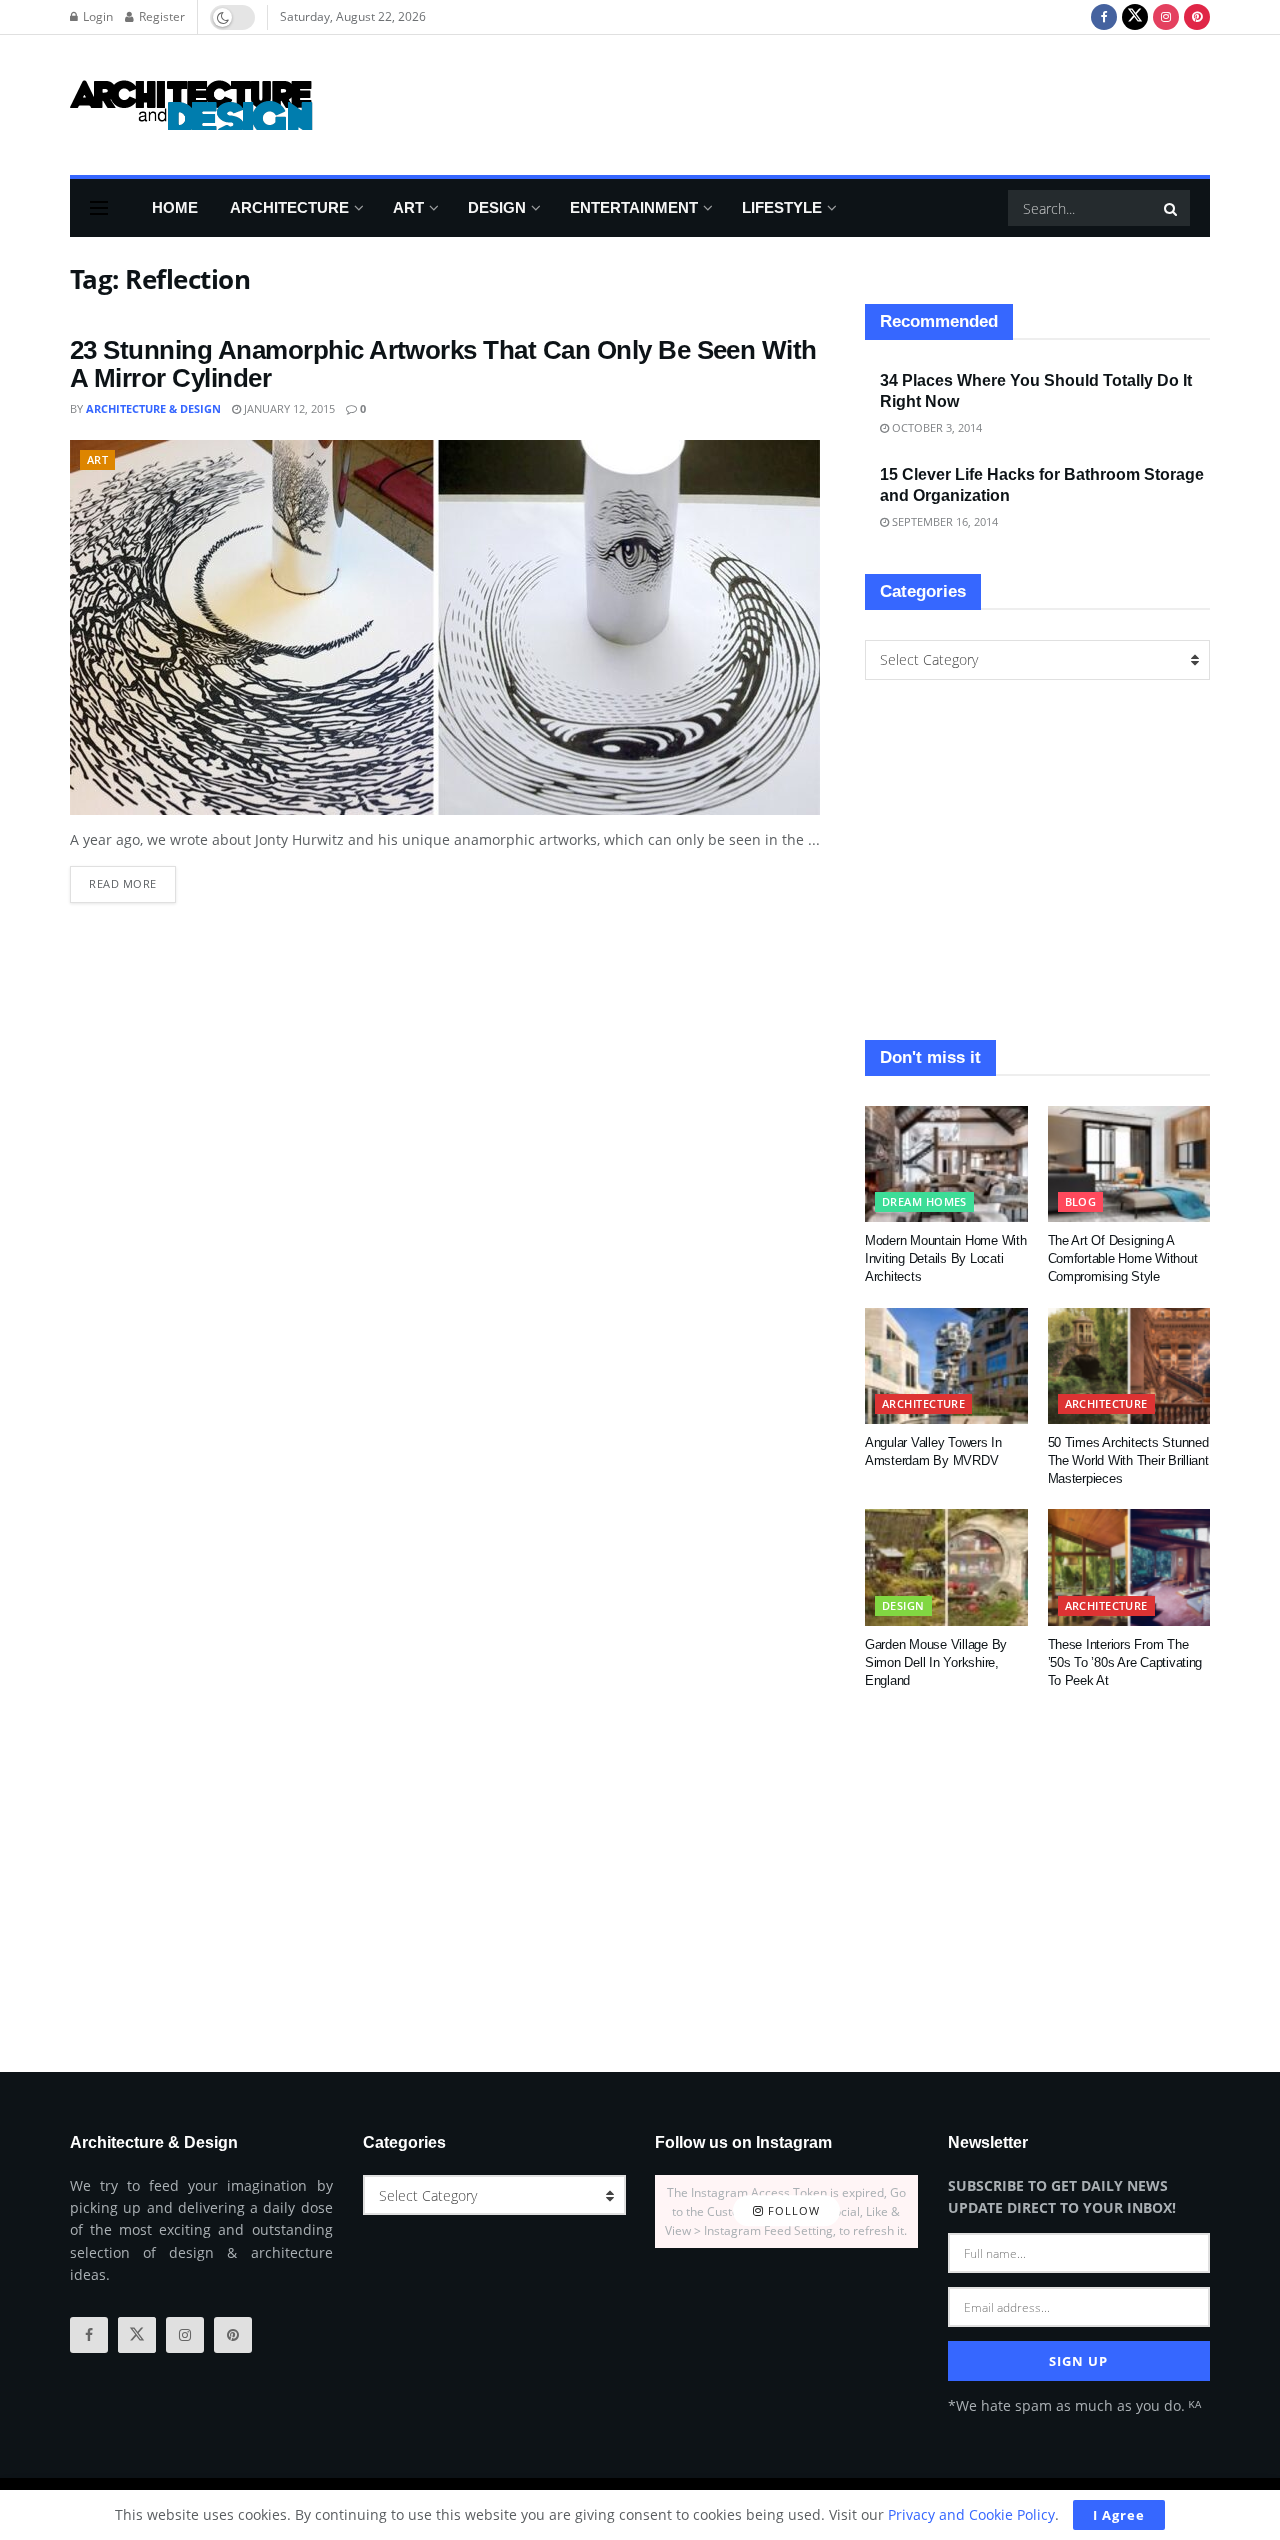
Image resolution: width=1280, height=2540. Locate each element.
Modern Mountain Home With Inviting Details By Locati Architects (946, 1258)
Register (160, 16)
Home (175, 207)
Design (497, 207)
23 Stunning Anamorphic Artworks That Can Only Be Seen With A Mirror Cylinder (443, 364)
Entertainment (634, 207)
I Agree (1119, 2515)
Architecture (289, 207)
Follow (792, 2211)
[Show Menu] (99, 208)
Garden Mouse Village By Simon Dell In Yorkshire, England (936, 1662)
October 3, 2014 (935, 427)
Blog (1081, 1201)
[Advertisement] (846, 102)
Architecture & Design (153, 408)
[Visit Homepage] (191, 105)
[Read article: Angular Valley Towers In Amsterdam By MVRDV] (946, 1366)
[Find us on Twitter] (1135, 17)
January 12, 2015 (288, 408)
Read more (132, 878)
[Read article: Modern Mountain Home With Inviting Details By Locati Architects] (946, 1164)
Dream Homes (924, 1201)
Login (96, 16)
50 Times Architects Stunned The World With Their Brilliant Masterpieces (1128, 1460)
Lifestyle (782, 207)
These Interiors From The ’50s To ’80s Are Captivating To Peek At (1125, 1662)
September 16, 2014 (943, 521)
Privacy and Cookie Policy (971, 2514)
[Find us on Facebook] (1104, 17)
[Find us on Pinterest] (1197, 17)
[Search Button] (1172, 208)
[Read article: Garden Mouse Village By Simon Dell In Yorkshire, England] (946, 1567)
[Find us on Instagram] (1166, 17)
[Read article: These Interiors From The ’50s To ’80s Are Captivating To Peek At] (1129, 1567)
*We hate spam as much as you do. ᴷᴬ (1074, 2405)
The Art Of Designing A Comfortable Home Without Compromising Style (1123, 1258)
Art (408, 207)
